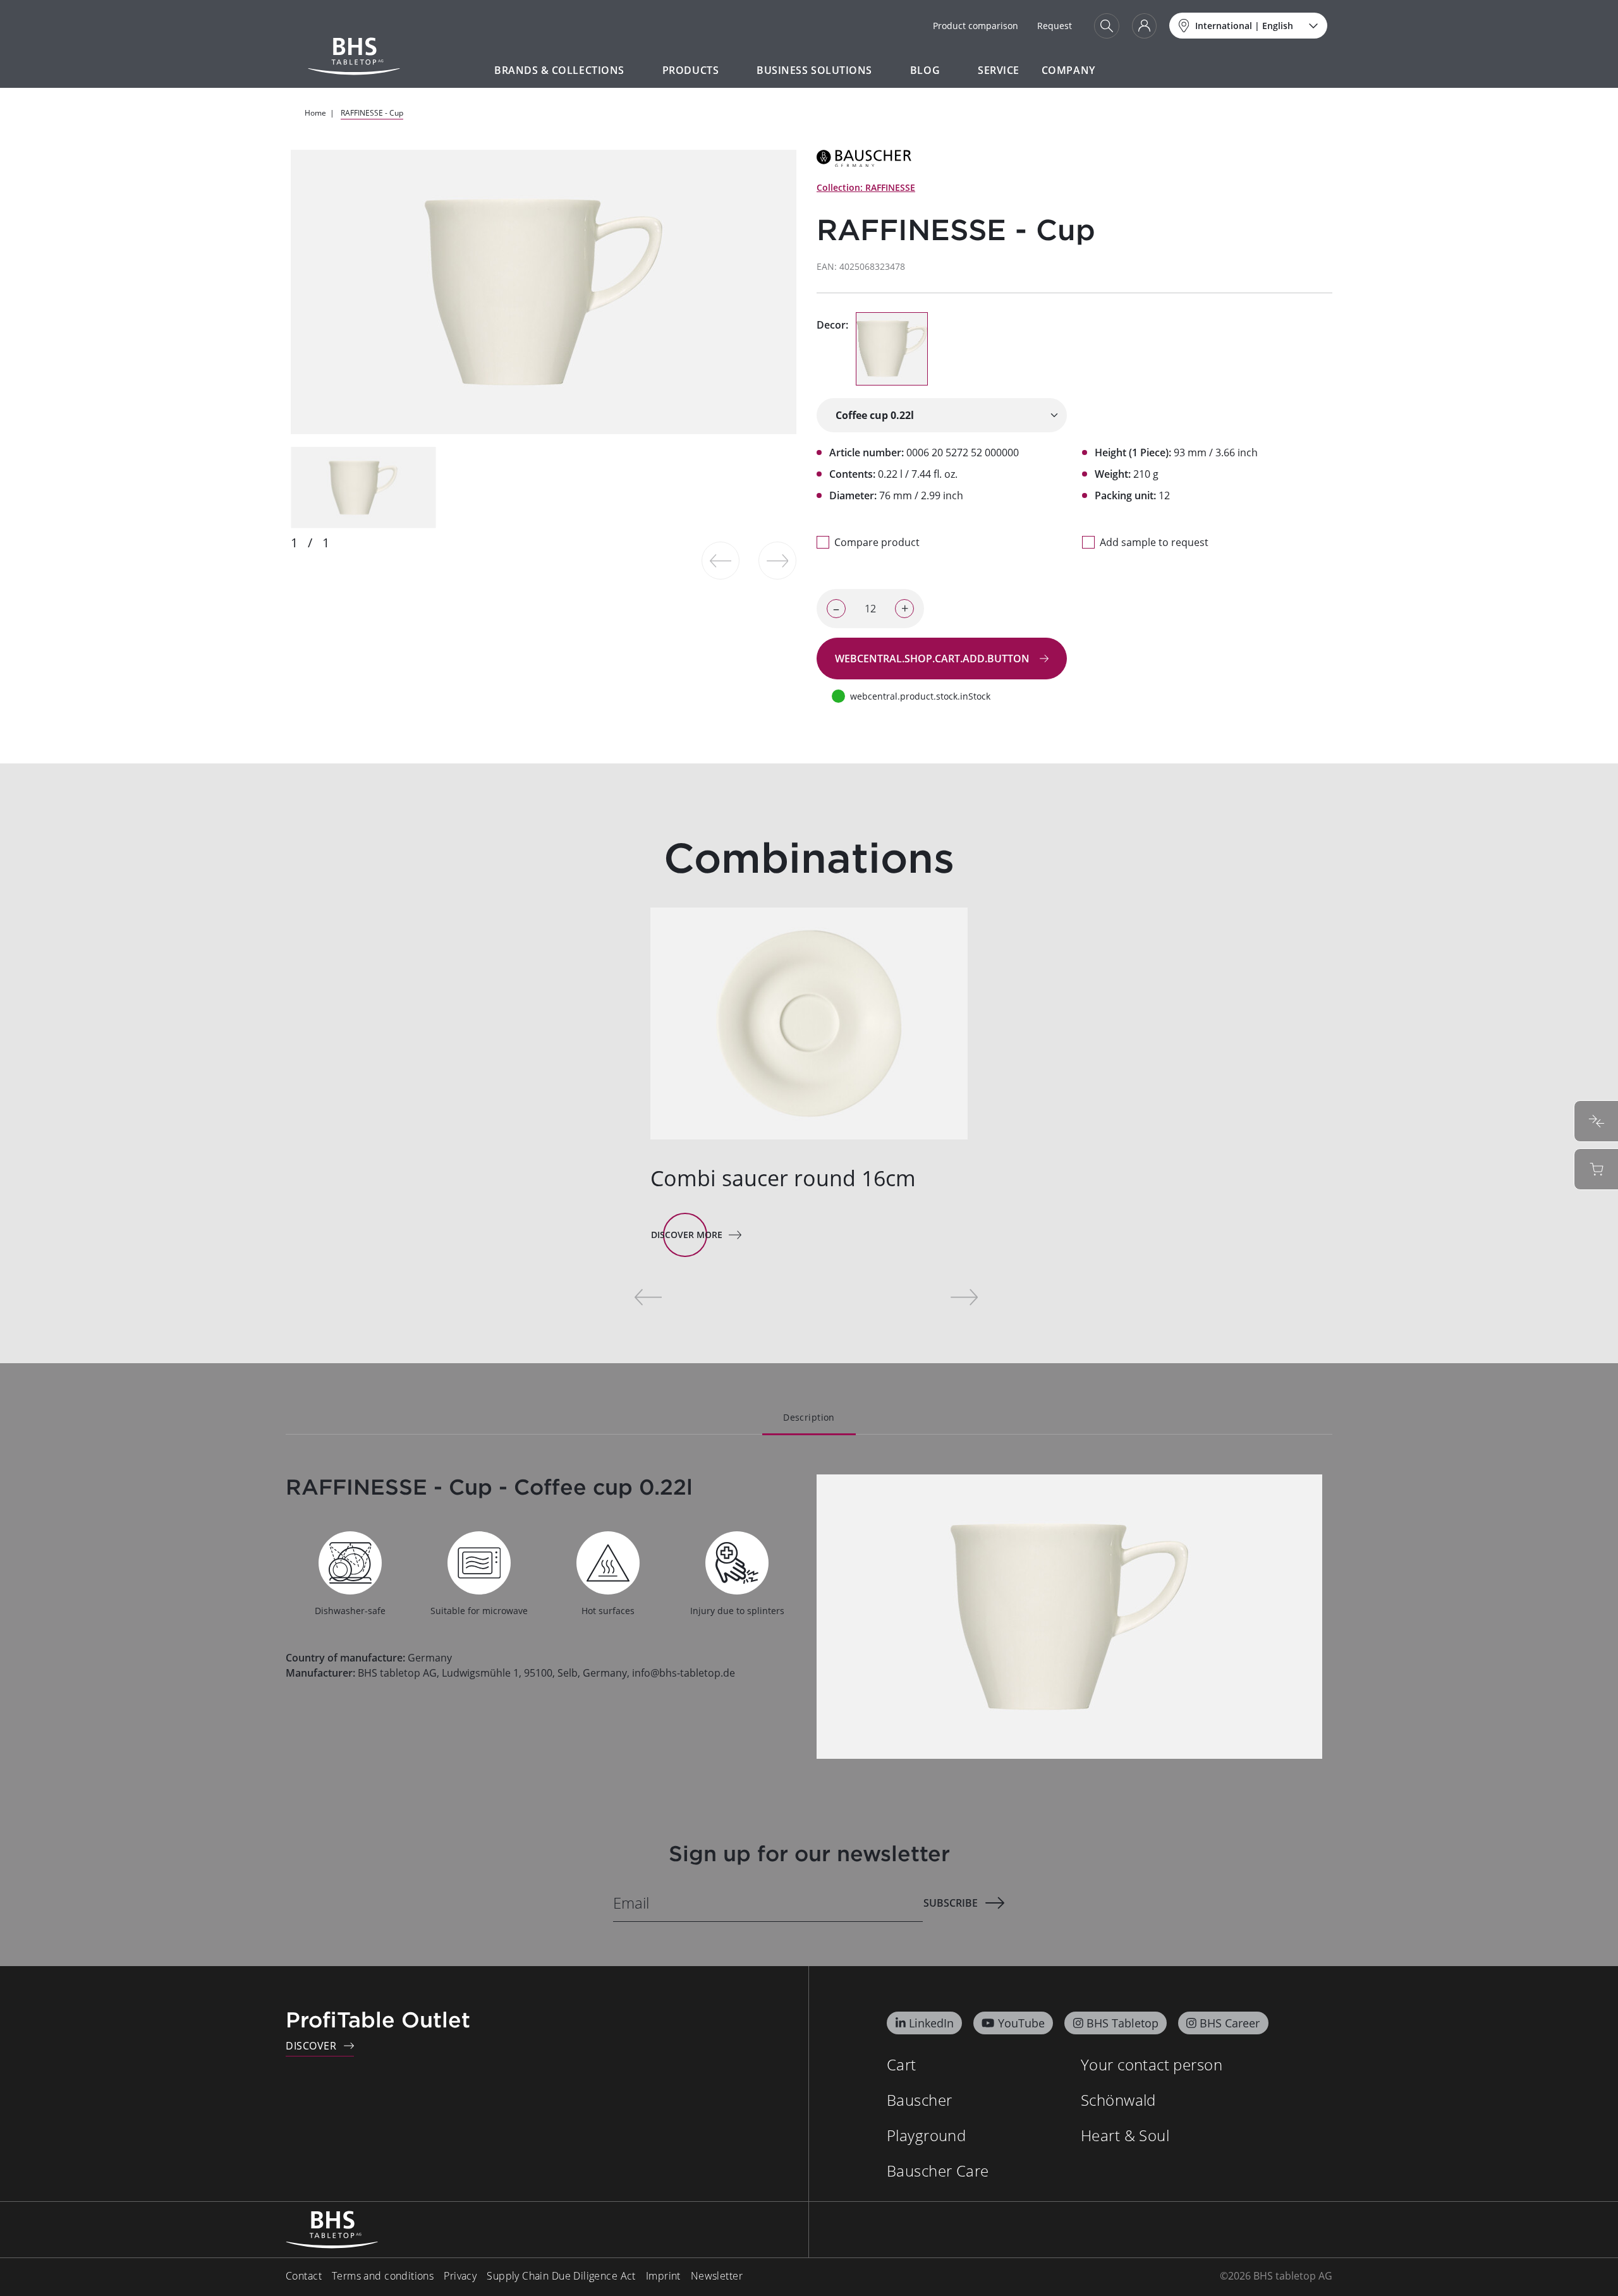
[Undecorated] (892, 349)
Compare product (877, 542)
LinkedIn (931, 2023)
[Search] (1107, 26)
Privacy (460, 2276)
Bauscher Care (938, 2171)
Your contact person (1152, 2064)
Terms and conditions (383, 2276)
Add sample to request (1154, 542)
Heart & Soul (1125, 2135)
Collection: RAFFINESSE (866, 187)
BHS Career (1230, 2023)
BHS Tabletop (1122, 2023)
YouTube (1021, 2023)
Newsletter (717, 2276)
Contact (304, 2276)
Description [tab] (809, 1417)
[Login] (1144, 26)
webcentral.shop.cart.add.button (934, 659)
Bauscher (919, 2100)
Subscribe (951, 1903)
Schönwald (1118, 2100)
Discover (311, 2046)
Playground (926, 2135)
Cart (902, 2064)
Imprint (663, 2276)
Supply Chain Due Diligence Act (561, 2276)
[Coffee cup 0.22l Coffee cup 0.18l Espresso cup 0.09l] (942, 415)
